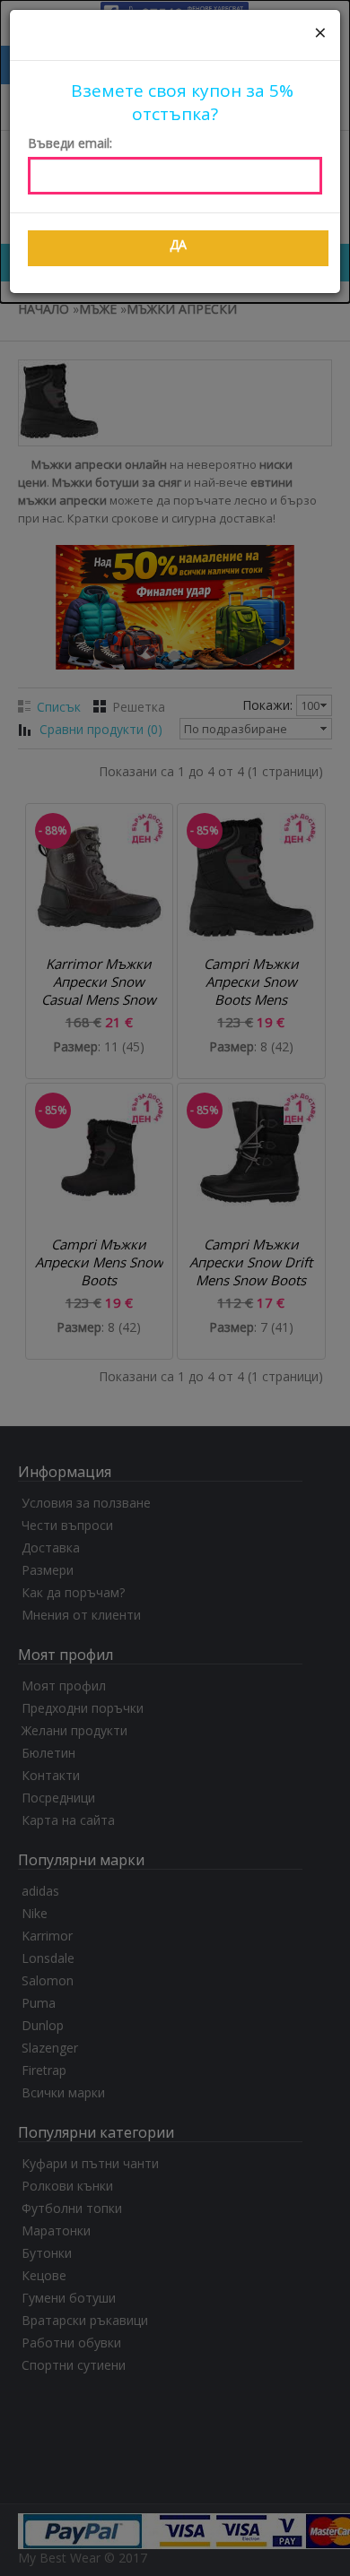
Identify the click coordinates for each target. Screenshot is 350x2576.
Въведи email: (70, 143)
